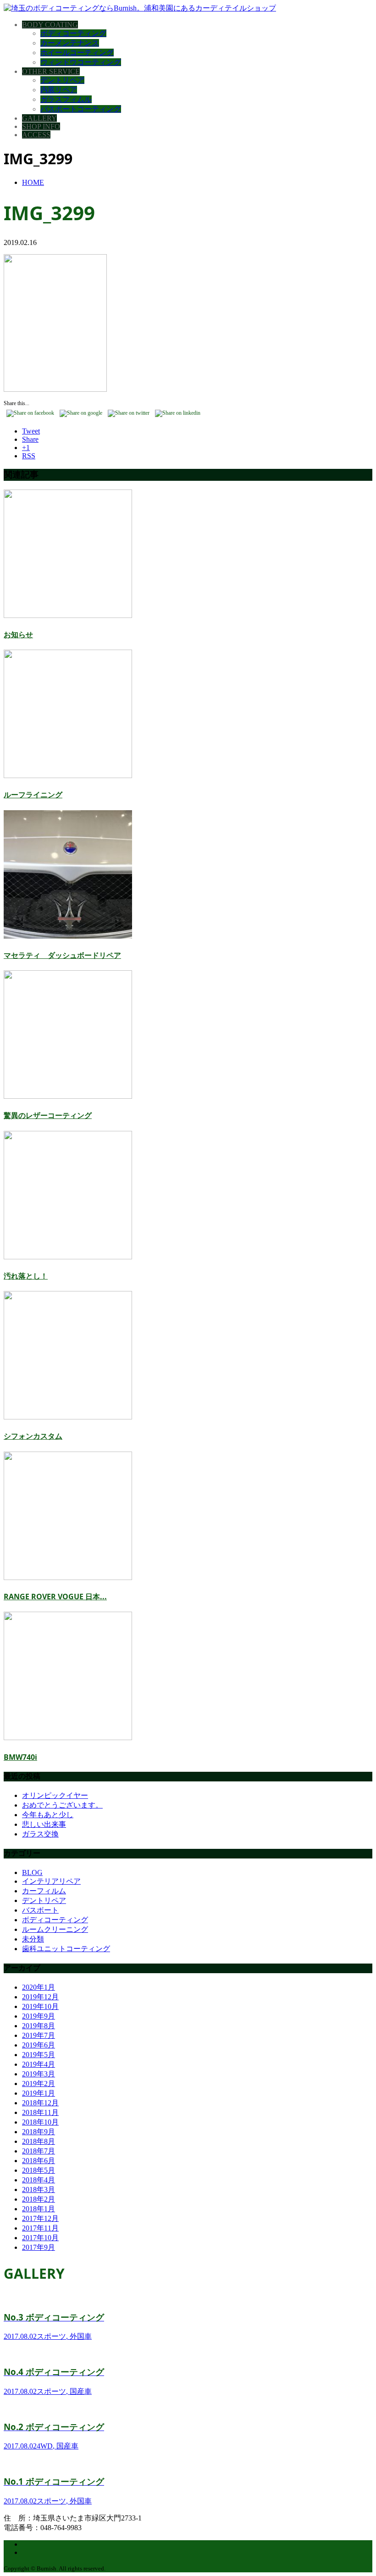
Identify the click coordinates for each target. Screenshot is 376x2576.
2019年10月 (40, 2006)
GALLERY (39, 118)
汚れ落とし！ (26, 1276)
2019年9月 (39, 2016)
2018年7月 (39, 2151)
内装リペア (59, 90)
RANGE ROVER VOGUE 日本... (55, 1597)
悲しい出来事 (44, 1824)
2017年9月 (39, 2247)
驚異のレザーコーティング (48, 1115)
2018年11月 (40, 2112)
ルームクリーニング (55, 1929)
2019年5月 (39, 2055)
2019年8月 (39, 2026)
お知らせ (18, 634)
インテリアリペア (51, 1881)
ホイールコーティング (77, 53)
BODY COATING (50, 25)
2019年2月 (39, 2084)
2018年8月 (39, 2141)
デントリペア (62, 80)
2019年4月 (39, 2064)
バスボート (40, 1910)
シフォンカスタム (33, 1436)
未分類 (33, 1939)
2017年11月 (40, 2228)
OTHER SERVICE (51, 71)
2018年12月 (40, 2103)
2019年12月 (40, 1997)
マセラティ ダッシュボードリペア (62, 955)
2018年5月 (39, 2170)
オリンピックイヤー (55, 1795)
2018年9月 (39, 2132)
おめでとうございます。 (62, 1805)
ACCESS (36, 135)
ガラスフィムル (66, 99)
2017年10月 (40, 2238)
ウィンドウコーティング (81, 62)
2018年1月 (39, 2209)
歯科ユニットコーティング (66, 1949)
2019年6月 (39, 2045)
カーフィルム (44, 1891)
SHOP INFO (41, 126)
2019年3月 (39, 2074)
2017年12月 (40, 2218)
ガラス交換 (40, 1834)
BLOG (32, 1872)
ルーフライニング (33, 795)
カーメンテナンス (70, 43)
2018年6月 (39, 2161)
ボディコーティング (73, 33)
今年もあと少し (48, 1815)
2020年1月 (39, 1987)
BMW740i (20, 1757)
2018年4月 (39, 2180)
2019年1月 (39, 2093)
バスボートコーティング (81, 109)
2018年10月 (40, 2122)
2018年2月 (39, 2199)
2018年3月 (39, 2189)
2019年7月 (39, 2035)
